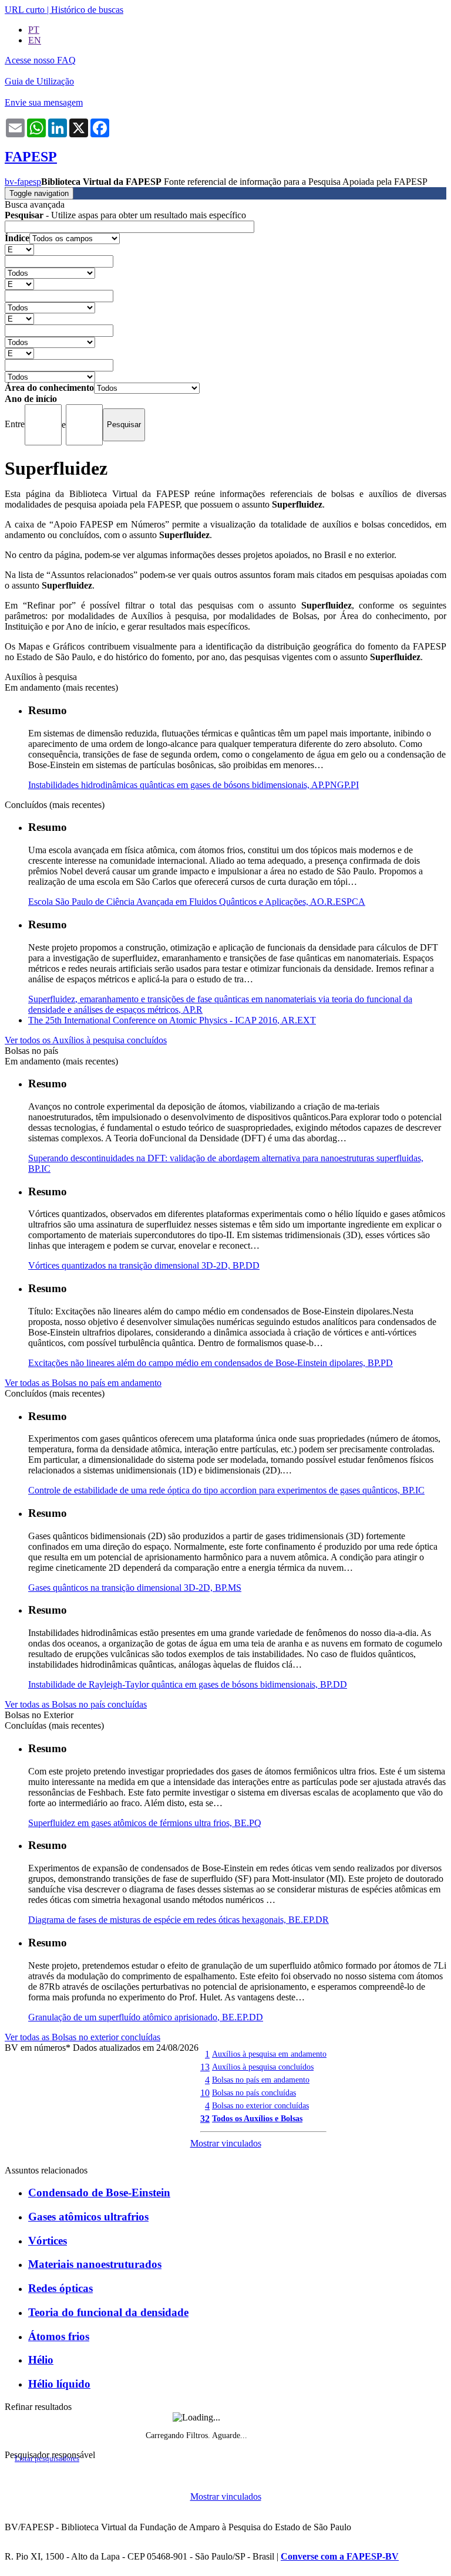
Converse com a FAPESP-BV (340, 2556)
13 (205, 2067)
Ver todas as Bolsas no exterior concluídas (83, 2037)
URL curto (25, 10)
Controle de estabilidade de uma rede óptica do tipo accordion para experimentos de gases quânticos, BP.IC (226, 1490)
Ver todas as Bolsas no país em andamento (83, 1383)
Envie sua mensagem (44, 102)
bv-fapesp (23, 182)
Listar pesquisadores (47, 2459)
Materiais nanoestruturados (95, 2264)
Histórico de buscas (87, 10)
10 (205, 2093)
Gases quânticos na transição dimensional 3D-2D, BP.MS (135, 1588)
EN (35, 40)
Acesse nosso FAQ (40, 60)
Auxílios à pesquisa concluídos (263, 2067)
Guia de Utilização (39, 81)
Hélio (41, 2360)
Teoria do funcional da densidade (108, 2312)
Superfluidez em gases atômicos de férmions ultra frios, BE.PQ (145, 1823)
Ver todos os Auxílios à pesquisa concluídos (86, 1040)
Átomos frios (59, 2336)
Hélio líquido (59, 2384)
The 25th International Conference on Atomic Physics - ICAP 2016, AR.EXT (172, 1020)
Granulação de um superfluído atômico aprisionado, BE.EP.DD (146, 2017)
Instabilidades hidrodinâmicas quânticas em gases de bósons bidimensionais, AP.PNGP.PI (193, 785)
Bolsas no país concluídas (254, 2092)
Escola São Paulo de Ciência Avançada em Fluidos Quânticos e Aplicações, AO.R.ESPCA (197, 902)
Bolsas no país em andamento (261, 2080)
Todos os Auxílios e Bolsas (257, 2118)
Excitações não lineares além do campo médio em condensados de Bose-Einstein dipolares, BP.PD (211, 1363)
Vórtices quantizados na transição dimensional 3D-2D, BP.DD (144, 1265)
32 (205, 2119)
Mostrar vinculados (226, 2143)
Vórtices (48, 2241)
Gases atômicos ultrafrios (88, 2217)
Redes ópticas (60, 2288)
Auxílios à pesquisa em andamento (269, 2054)
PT (34, 30)
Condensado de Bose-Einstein (99, 2193)
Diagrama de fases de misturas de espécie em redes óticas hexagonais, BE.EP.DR (179, 1920)
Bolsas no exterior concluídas (260, 2105)
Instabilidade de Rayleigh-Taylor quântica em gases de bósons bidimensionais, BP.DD (188, 1684)
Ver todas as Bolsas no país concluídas (76, 1704)
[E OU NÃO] (19, 249)
